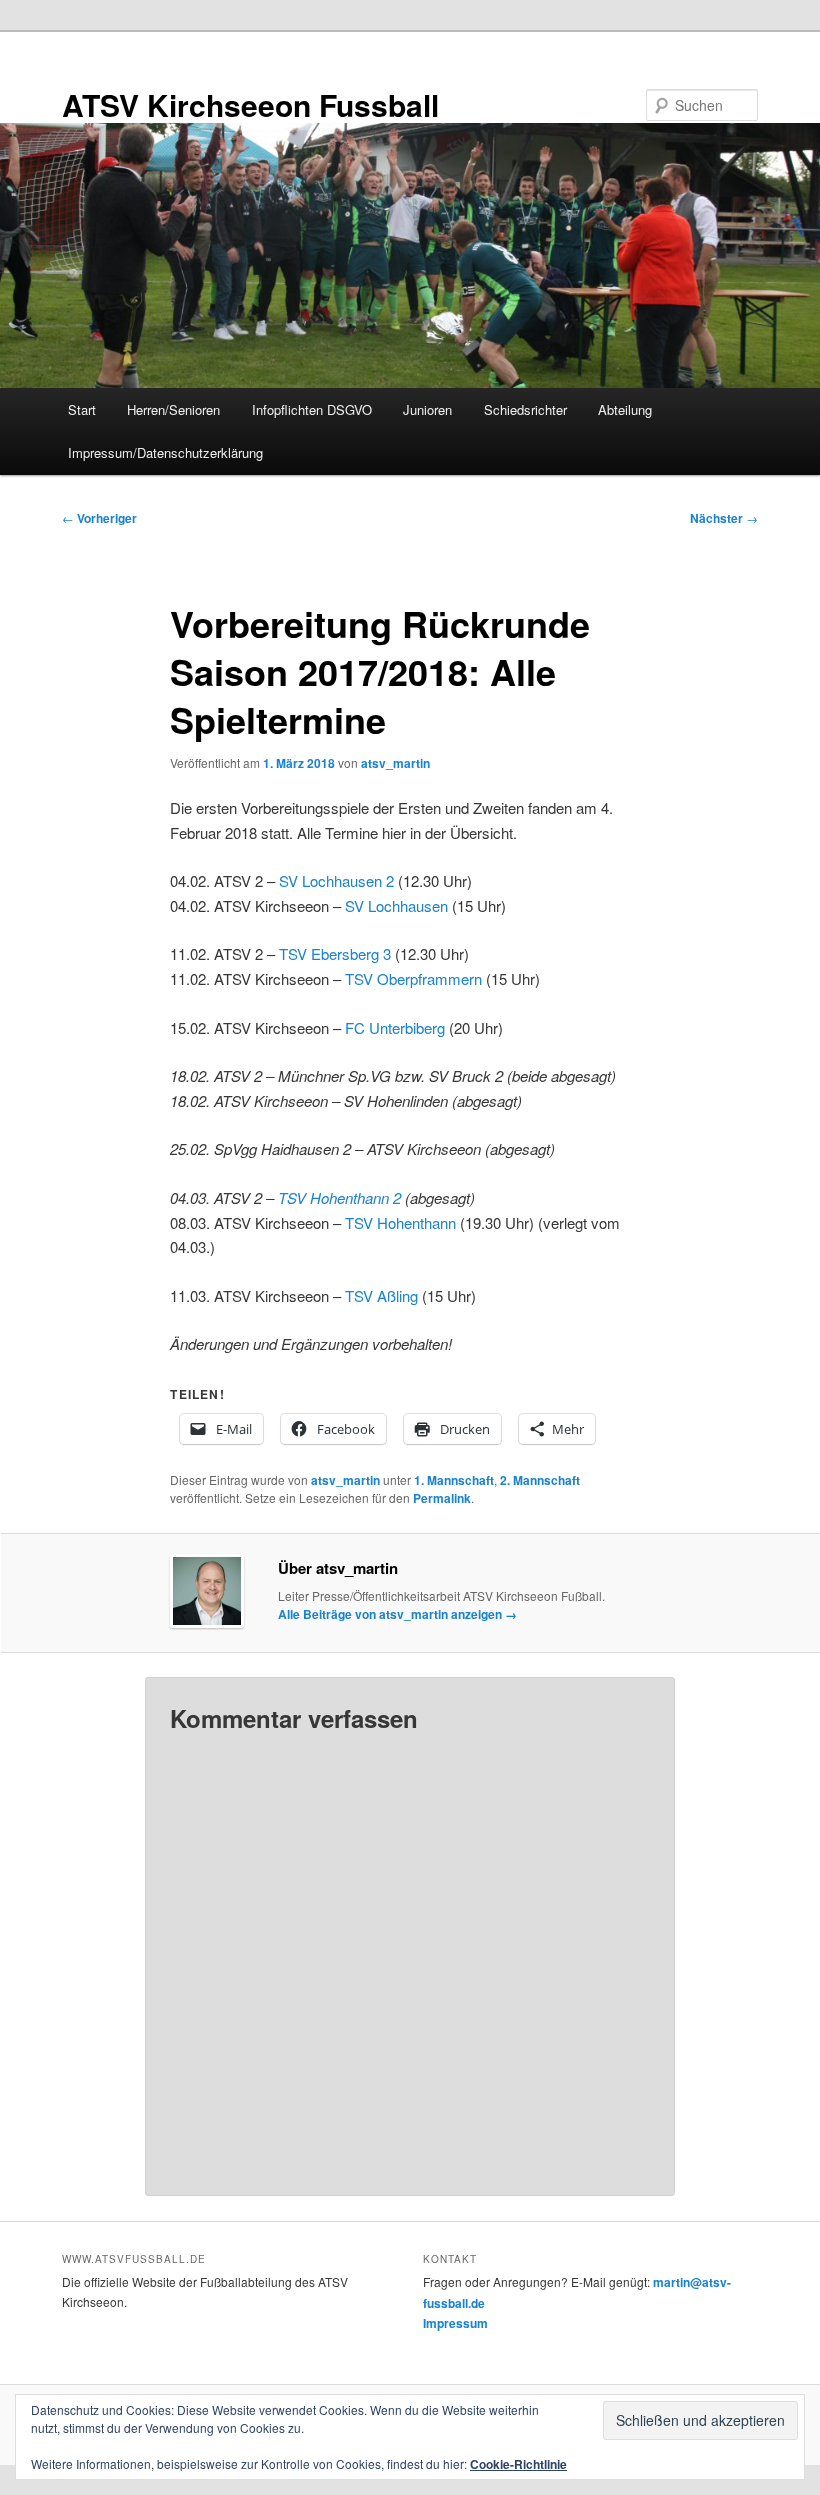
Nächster (724, 518)
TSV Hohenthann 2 (339, 1197)
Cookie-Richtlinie (518, 2464)
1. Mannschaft (454, 1480)
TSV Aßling (381, 1295)
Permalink (442, 1498)
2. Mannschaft (540, 1480)
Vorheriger (99, 518)
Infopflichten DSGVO (312, 409)
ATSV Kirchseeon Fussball (250, 104)
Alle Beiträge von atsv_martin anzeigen (397, 1614)
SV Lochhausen (396, 905)
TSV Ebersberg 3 (335, 953)
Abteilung (625, 409)
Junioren (427, 409)
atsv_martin (395, 763)
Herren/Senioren (173, 409)
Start (82, 409)
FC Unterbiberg (395, 1027)
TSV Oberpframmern (413, 978)
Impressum (455, 2323)
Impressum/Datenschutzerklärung (165, 452)
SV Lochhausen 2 (336, 880)
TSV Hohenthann (400, 1222)
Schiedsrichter (525, 409)
